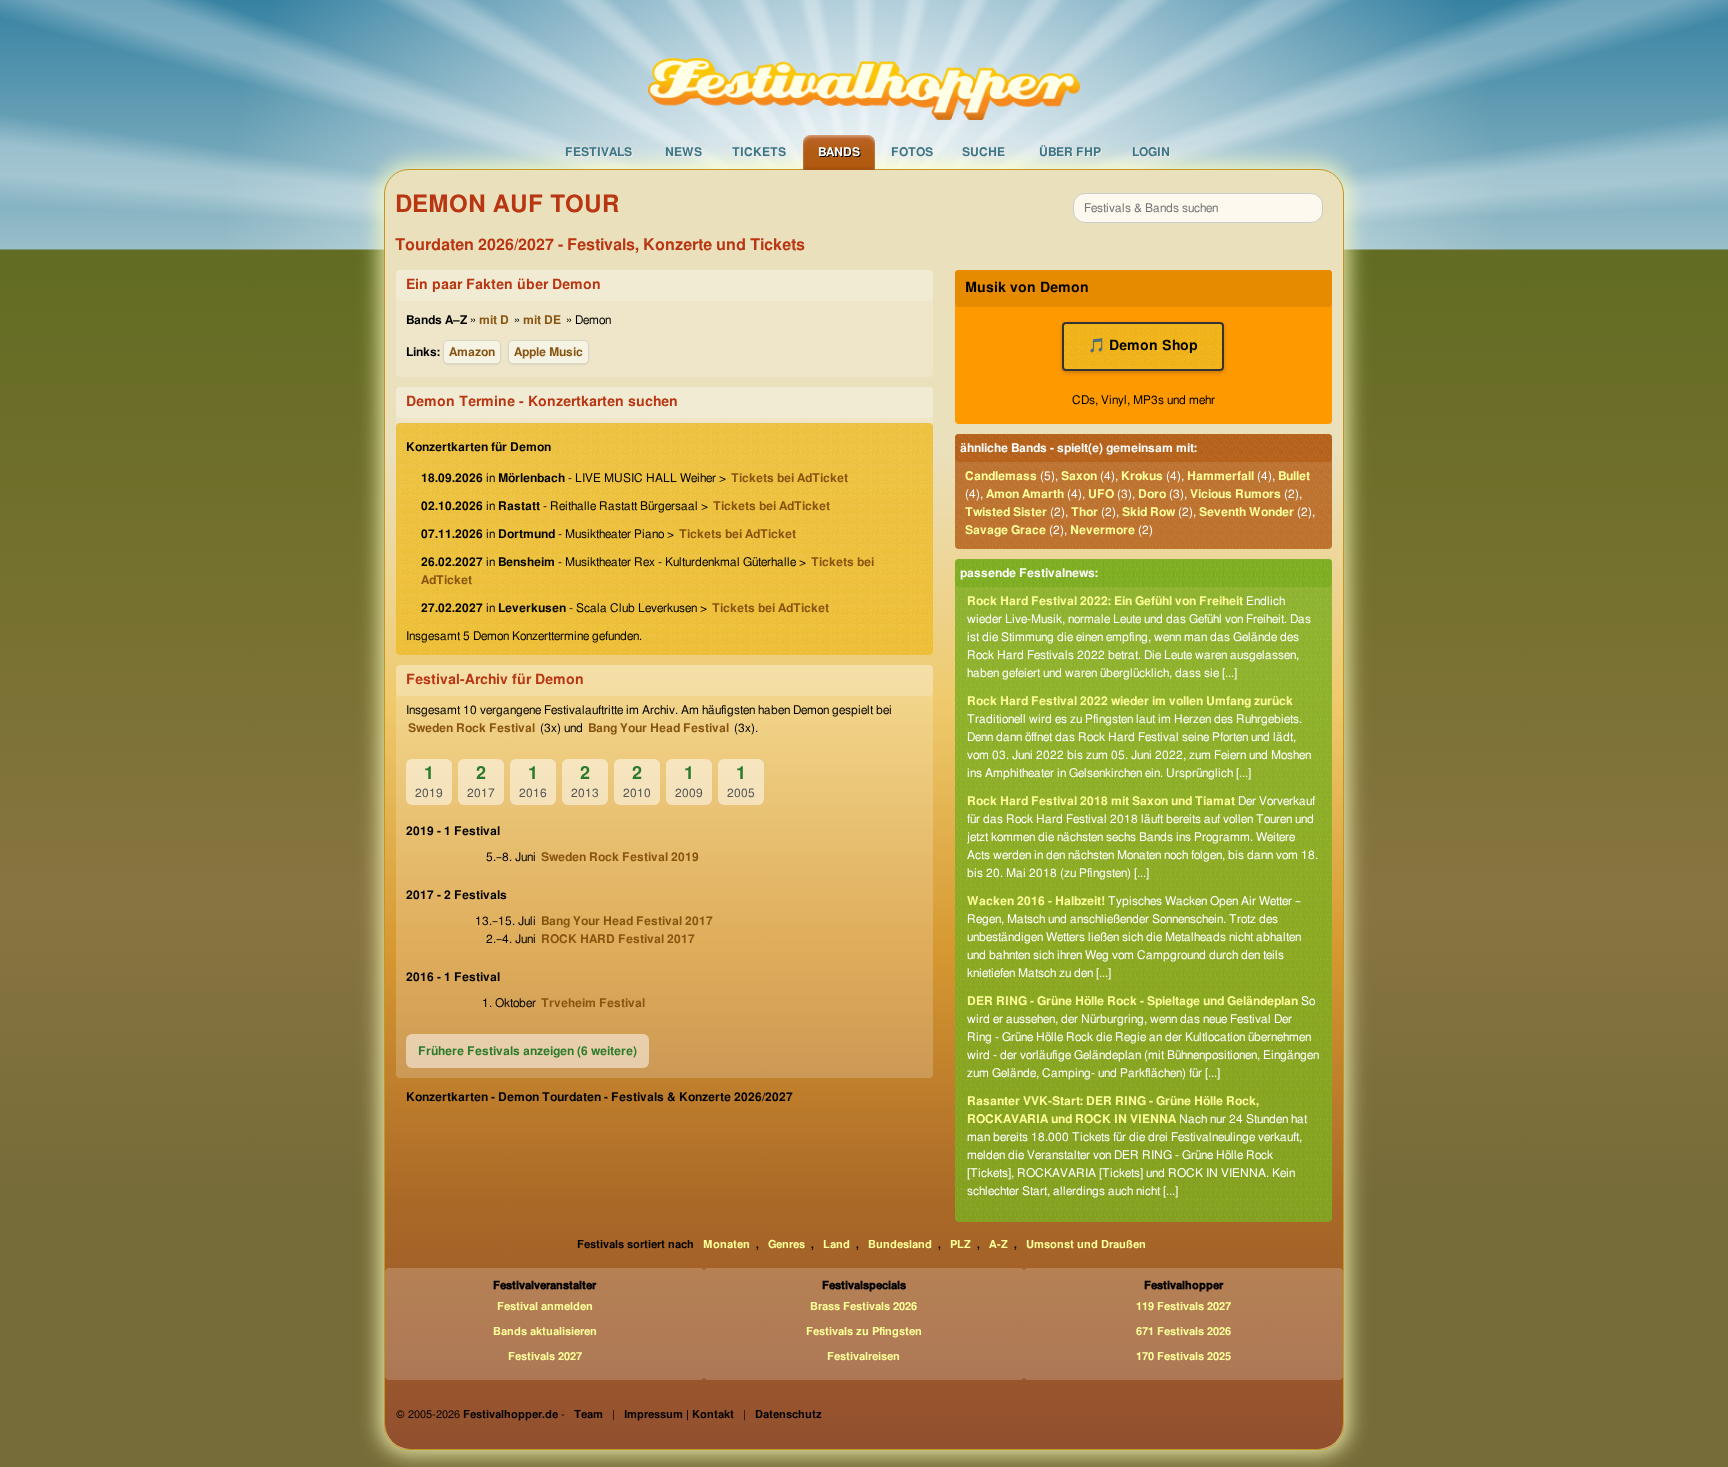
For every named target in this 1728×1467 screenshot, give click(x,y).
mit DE (542, 320)
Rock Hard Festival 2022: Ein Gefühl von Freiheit (1105, 601)
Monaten (726, 1244)
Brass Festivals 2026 (863, 1306)
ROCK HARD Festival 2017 (618, 939)
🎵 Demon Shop (1143, 346)
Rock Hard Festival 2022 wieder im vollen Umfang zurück (1130, 701)
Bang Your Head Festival (658, 728)
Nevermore (1102, 530)
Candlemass (1001, 476)
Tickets (759, 152)
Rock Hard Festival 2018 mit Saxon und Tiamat (1101, 801)
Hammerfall (1220, 476)
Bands (839, 152)
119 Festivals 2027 (1183, 1306)
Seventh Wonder (1246, 512)
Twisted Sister (1006, 512)
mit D (494, 320)
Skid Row (1148, 512)
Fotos (912, 152)
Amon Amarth (1025, 494)
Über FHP (1070, 152)
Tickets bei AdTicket (789, 478)
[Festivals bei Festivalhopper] (864, 67)
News (683, 152)
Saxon (1079, 476)
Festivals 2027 (545, 1356)
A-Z (998, 1244)
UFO (1101, 494)
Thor (1084, 512)
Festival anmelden (545, 1306)
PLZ (960, 1244)
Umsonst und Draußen (1086, 1244)
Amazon (472, 352)
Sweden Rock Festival (471, 728)
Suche (983, 152)
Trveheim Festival (593, 1003)
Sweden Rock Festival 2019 (620, 857)
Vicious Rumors (1235, 494)
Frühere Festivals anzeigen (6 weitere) (527, 1051)
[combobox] (1198, 208)
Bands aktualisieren (545, 1331)
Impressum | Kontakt (679, 1414)
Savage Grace (1005, 530)
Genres (786, 1244)
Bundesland (900, 1244)
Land (836, 1244)
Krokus (1142, 476)
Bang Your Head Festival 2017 (627, 921)
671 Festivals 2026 (1183, 1331)
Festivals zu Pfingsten (864, 1331)
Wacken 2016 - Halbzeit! (1036, 901)
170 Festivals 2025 (1183, 1356)
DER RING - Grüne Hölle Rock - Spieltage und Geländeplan (1132, 1001)
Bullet (1294, 476)
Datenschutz (788, 1414)
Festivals (598, 152)
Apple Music (548, 352)
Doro (1152, 494)
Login (1151, 152)
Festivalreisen (863, 1356)
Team (588, 1414)
